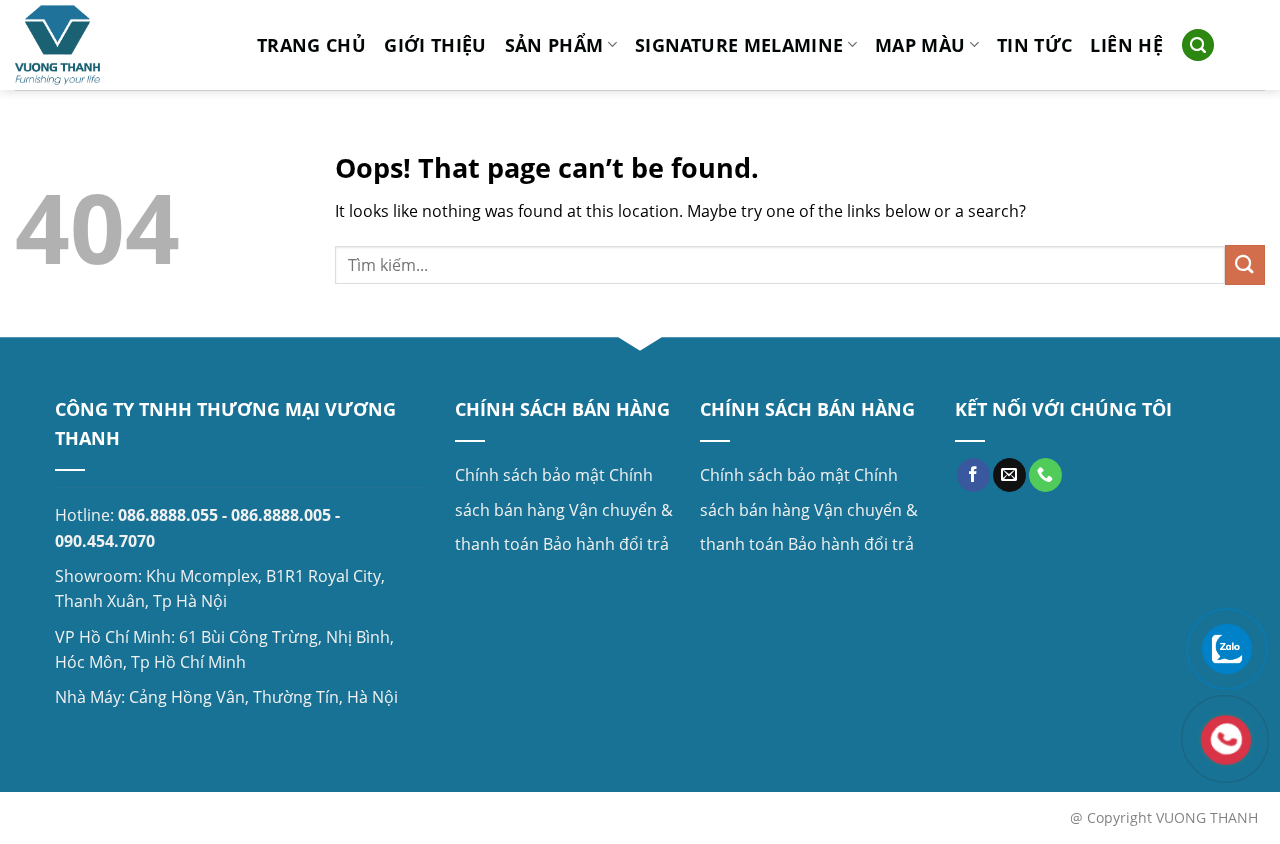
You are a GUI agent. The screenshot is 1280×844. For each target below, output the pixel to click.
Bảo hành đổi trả (606, 544)
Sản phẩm (554, 45)
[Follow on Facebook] (973, 475)
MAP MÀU (920, 45)
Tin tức (1034, 45)
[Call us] (1045, 475)
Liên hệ (1126, 45)
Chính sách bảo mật (530, 475)
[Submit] (1245, 264)
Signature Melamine (739, 45)
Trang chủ (311, 45)
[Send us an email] (1009, 475)
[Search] (1198, 45)
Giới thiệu (435, 45)
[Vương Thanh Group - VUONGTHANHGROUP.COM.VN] (121, 45)
